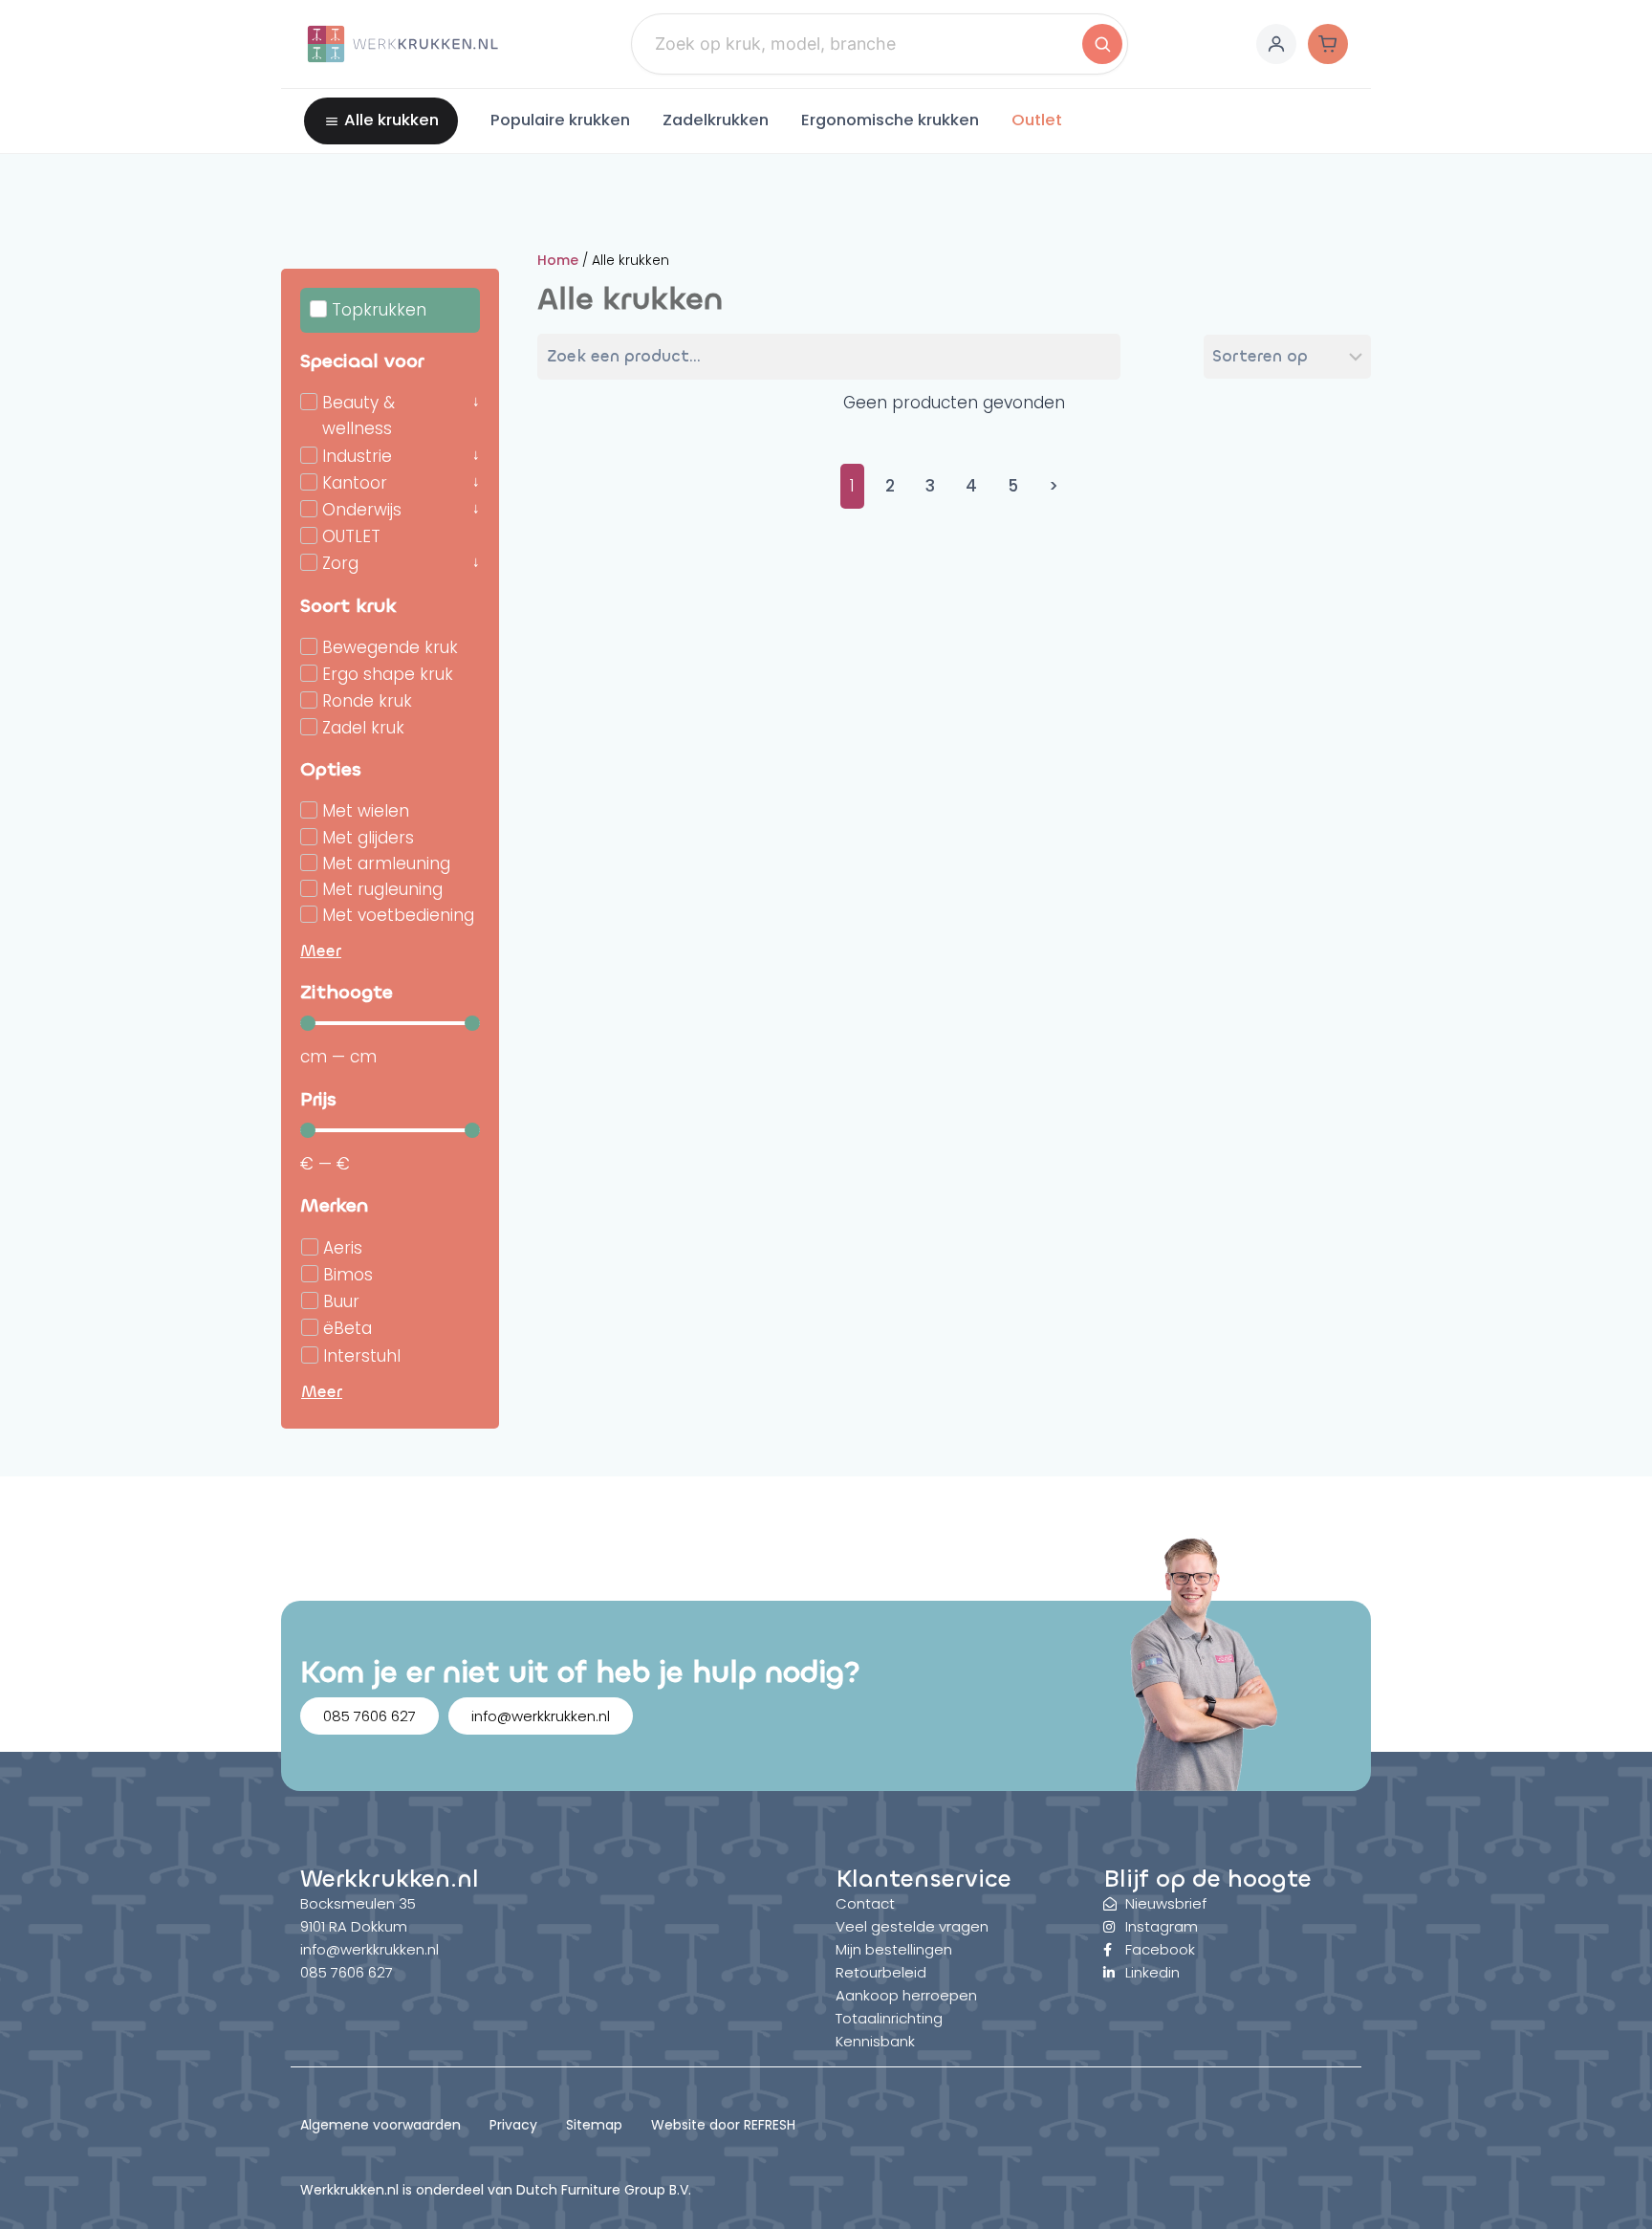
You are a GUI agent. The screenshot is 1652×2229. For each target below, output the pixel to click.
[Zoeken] (1102, 44)
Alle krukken (391, 120)
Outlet (1037, 120)
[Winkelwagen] (1328, 44)
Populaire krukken (560, 120)
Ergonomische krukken (890, 120)
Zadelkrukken (716, 120)
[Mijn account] (1276, 44)
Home (558, 260)
